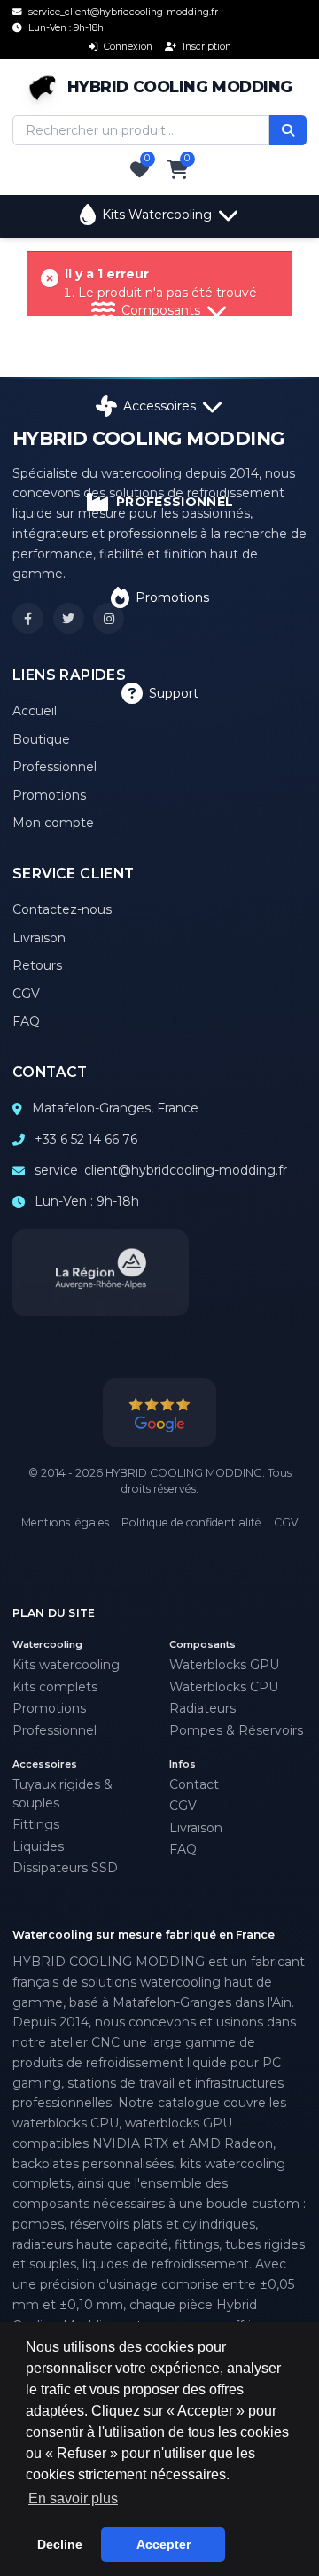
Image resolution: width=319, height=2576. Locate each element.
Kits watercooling (66, 1665)
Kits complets (55, 1687)
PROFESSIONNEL (175, 502)
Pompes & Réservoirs (236, 1730)
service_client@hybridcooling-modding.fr (161, 1170)
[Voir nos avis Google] (159, 1413)
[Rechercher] (288, 130)
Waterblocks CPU (224, 1687)
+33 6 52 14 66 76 (86, 1139)
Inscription (206, 47)
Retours (37, 965)
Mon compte (53, 823)
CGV (26, 994)
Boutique (41, 739)
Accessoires (159, 406)
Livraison (39, 938)
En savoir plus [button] (73, 2498)
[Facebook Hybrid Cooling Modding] (28, 618)
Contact (194, 1784)
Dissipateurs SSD (65, 1868)
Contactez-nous (62, 909)
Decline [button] (60, 2544)
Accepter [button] (163, 2544)
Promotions (172, 597)
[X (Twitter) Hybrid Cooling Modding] (69, 618)
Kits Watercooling (157, 215)
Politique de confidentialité (191, 1522)
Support (174, 693)
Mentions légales (65, 1522)
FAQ (26, 1021)
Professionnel (54, 767)
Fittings (36, 1824)
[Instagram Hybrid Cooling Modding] (109, 618)
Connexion (127, 47)
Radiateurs (202, 1708)
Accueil (35, 711)
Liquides (38, 1846)
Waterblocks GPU (224, 1665)
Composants (161, 310)
